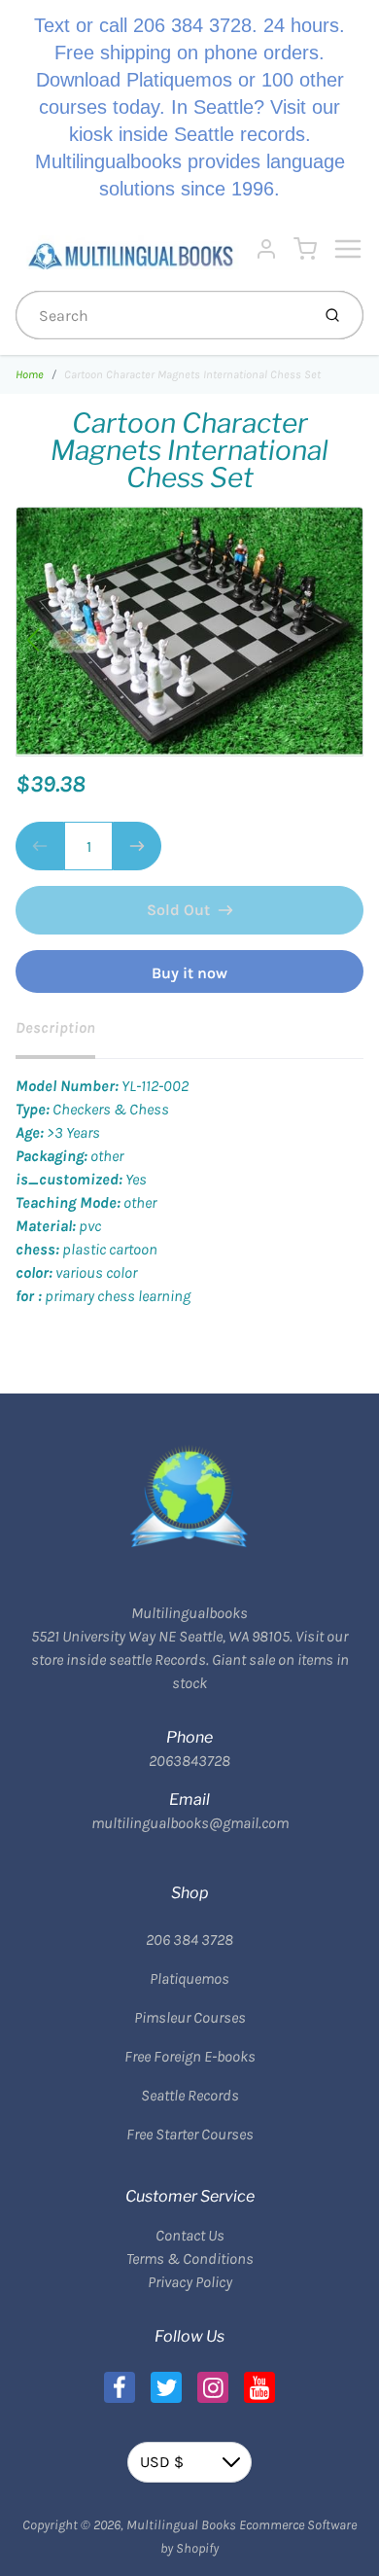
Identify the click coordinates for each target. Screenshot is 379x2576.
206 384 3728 (189, 1940)
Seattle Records (190, 2095)
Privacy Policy (190, 2282)
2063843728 (189, 1761)
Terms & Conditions (190, 2258)
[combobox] (161, 315)
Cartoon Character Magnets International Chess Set (192, 374)
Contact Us (190, 2235)
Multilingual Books (181, 2525)
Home (30, 374)
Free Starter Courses (190, 2134)
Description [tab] (55, 1027)
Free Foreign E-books (190, 2056)
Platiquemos (189, 1978)
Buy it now (189, 973)
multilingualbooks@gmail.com (190, 1823)
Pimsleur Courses (190, 2017)
